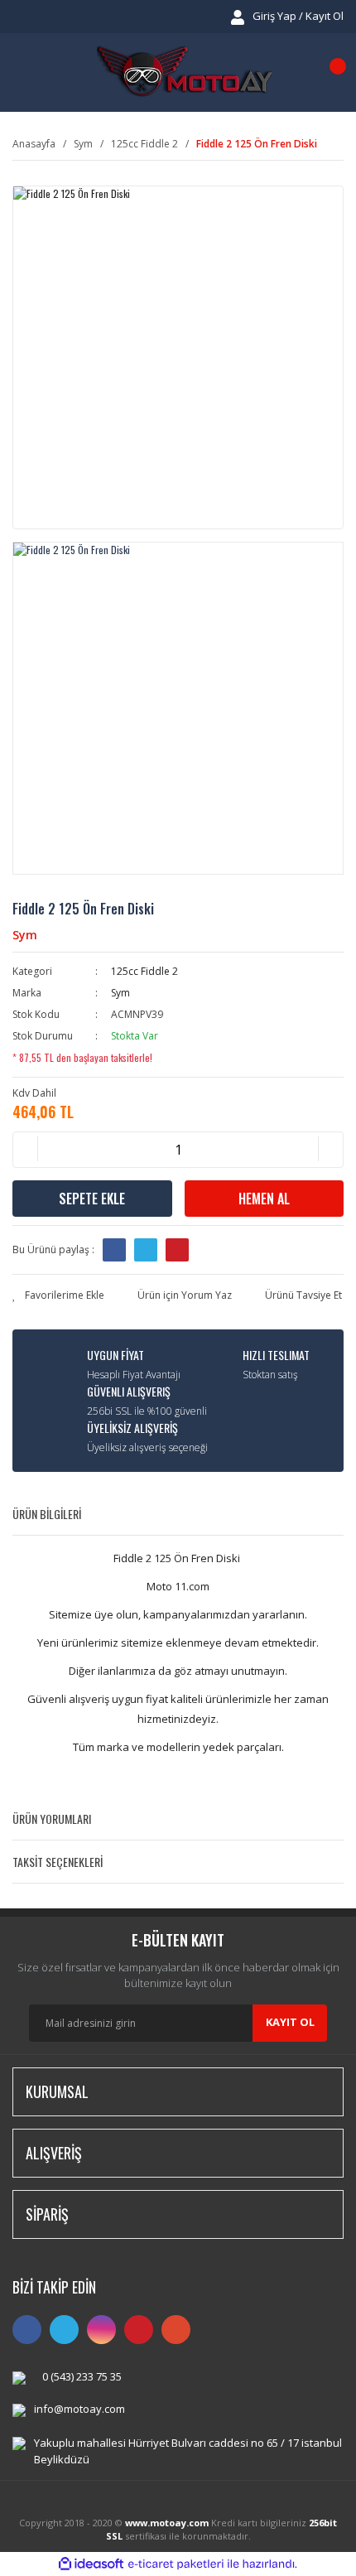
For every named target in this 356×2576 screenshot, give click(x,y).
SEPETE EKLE (92, 1199)
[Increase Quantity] (330, 1150)
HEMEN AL (264, 1199)
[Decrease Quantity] (26, 1150)
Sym (25, 935)
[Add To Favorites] (58, 1295)
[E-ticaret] (176, 2564)
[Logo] (185, 72)
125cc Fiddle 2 (144, 971)
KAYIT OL (290, 2022)
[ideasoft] (91, 2564)
